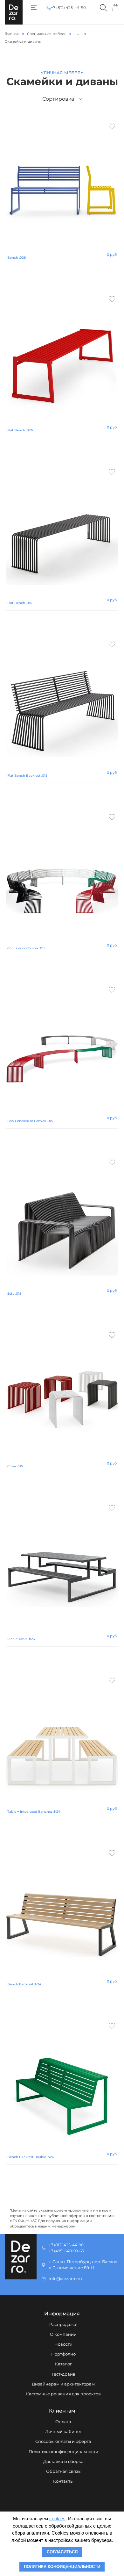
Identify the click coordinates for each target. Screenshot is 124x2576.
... (78, 33)
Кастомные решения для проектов (63, 2394)
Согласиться (62, 2552)
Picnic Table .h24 (21, 1639)
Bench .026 (17, 258)
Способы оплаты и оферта (63, 2441)
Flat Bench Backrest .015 (27, 776)
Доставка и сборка (63, 2461)
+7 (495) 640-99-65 (66, 2251)
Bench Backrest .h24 (24, 1984)
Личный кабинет (63, 2432)
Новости (63, 2344)
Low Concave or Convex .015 (30, 1121)
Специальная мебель (47, 34)
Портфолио (63, 2354)
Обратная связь (63, 2471)
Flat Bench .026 (20, 430)
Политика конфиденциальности (63, 2452)
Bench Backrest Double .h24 (31, 2157)
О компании (63, 2334)
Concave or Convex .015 (26, 948)
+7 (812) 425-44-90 (68, 8)
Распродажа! (63, 2324)
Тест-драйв (63, 2374)
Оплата (63, 2422)
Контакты (63, 2481)
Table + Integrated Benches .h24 (34, 1812)
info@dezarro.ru (65, 2279)
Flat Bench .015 (20, 603)
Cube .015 (15, 1466)
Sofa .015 (14, 1294)
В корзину (62, 277)
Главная (12, 34)
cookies (57, 2518)
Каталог (63, 2364)
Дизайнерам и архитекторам (63, 2384)
